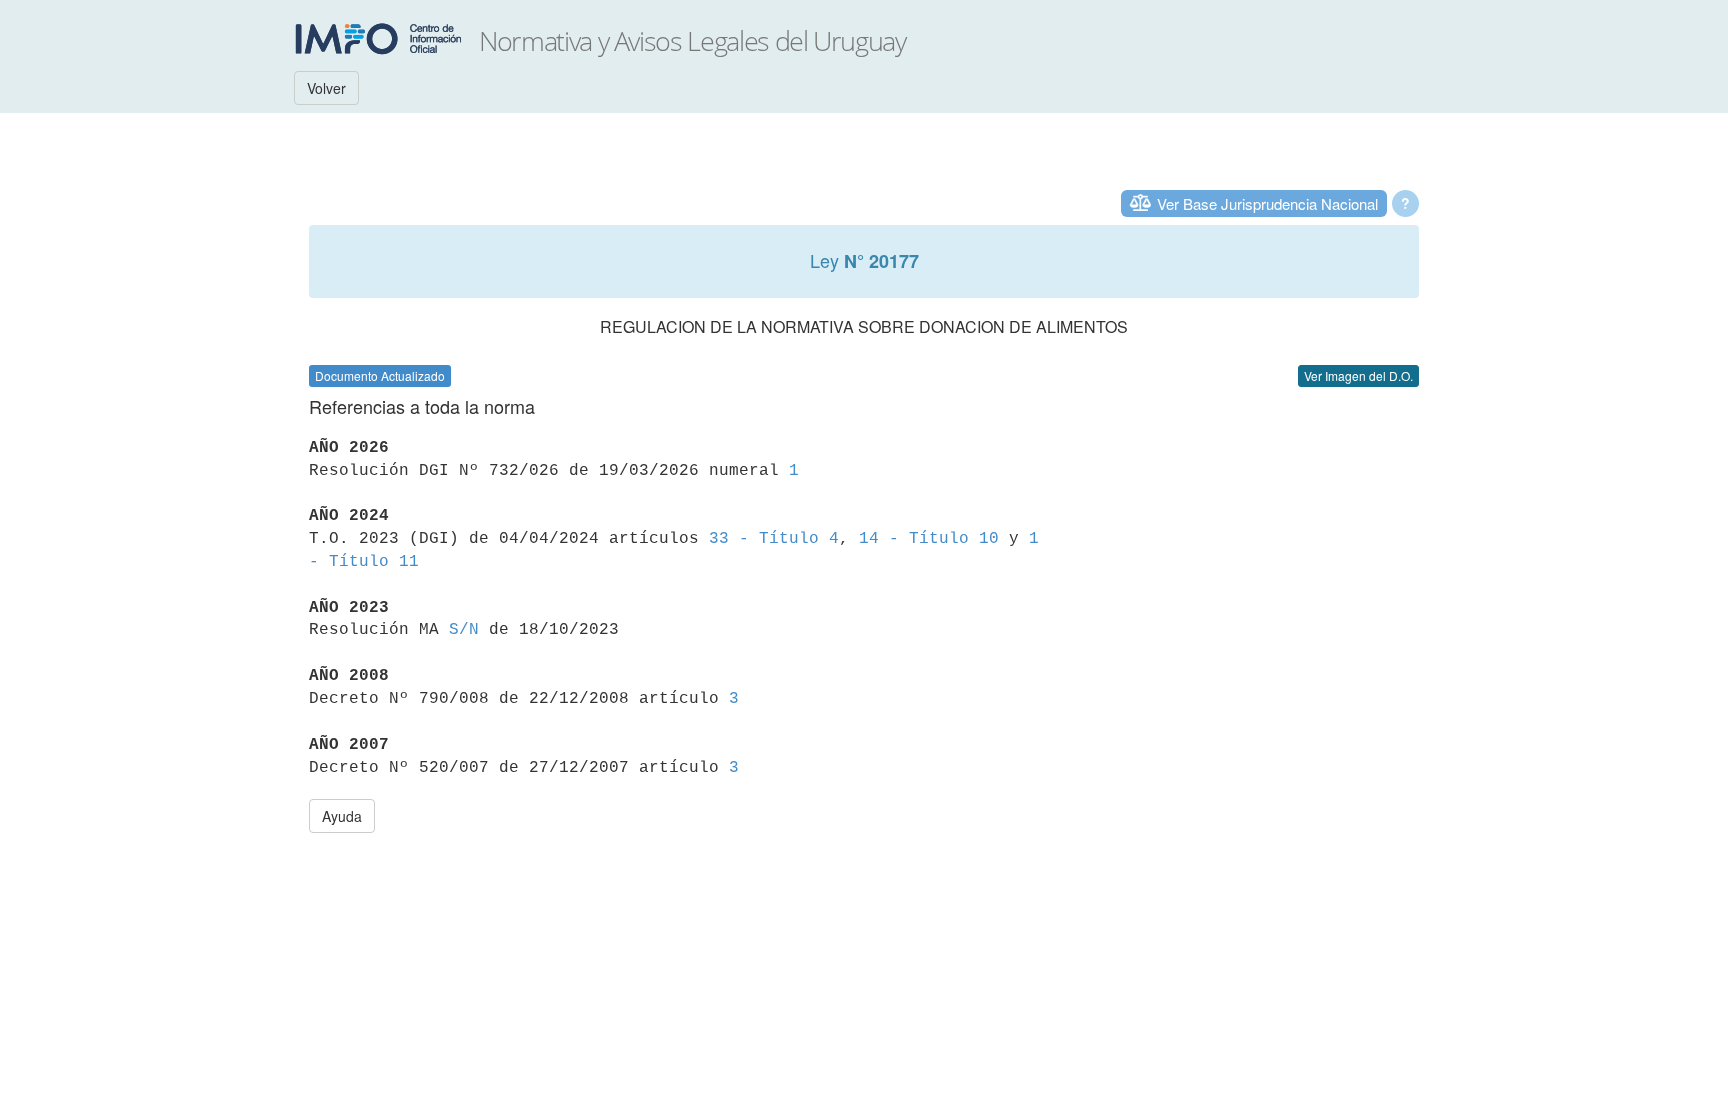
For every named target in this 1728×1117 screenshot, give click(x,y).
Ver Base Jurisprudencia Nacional (1267, 203)
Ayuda (342, 816)
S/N (464, 630)
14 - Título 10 (929, 539)
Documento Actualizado (380, 375)
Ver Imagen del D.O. (1358, 375)
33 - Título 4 (774, 539)
